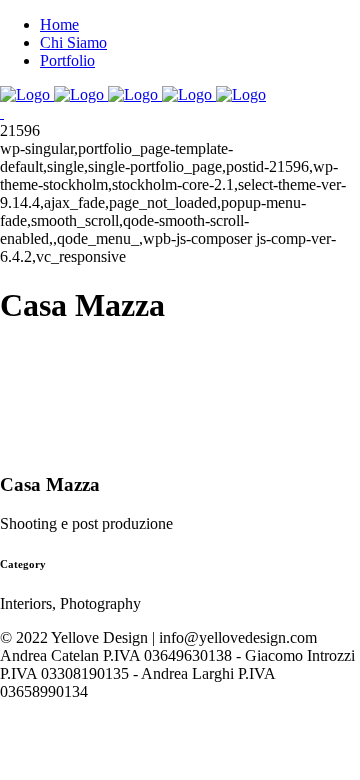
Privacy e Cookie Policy (76, 709)
